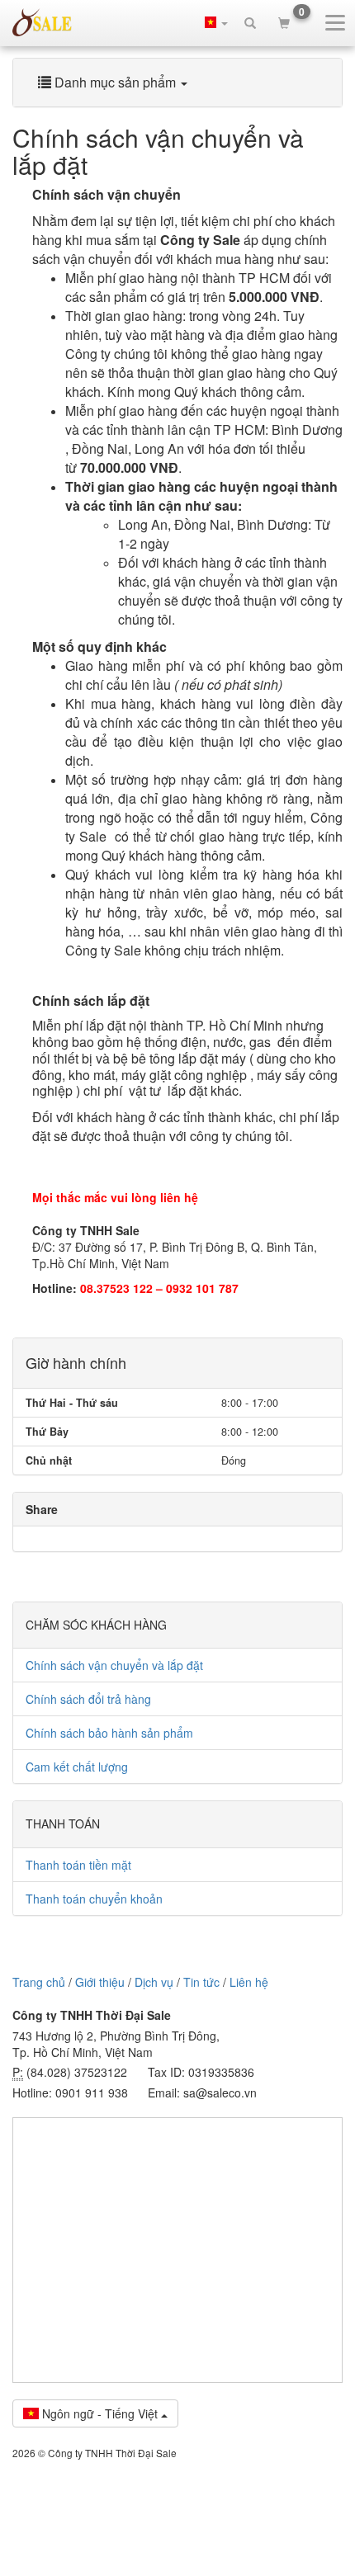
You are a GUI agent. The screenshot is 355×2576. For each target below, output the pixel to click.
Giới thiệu (100, 1982)
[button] (216, 22)
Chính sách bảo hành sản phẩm (109, 1733)
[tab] (177, 83)
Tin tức (201, 1982)
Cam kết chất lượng (77, 1767)
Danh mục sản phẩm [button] (115, 82)
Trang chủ (39, 1982)
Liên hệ (249, 1982)
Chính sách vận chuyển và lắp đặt (114, 1665)
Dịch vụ (154, 1982)
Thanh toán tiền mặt (78, 1865)
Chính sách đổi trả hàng (88, 1699)
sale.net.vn (42, 22)
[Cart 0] (284, 22)
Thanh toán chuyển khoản (94, 1899)
